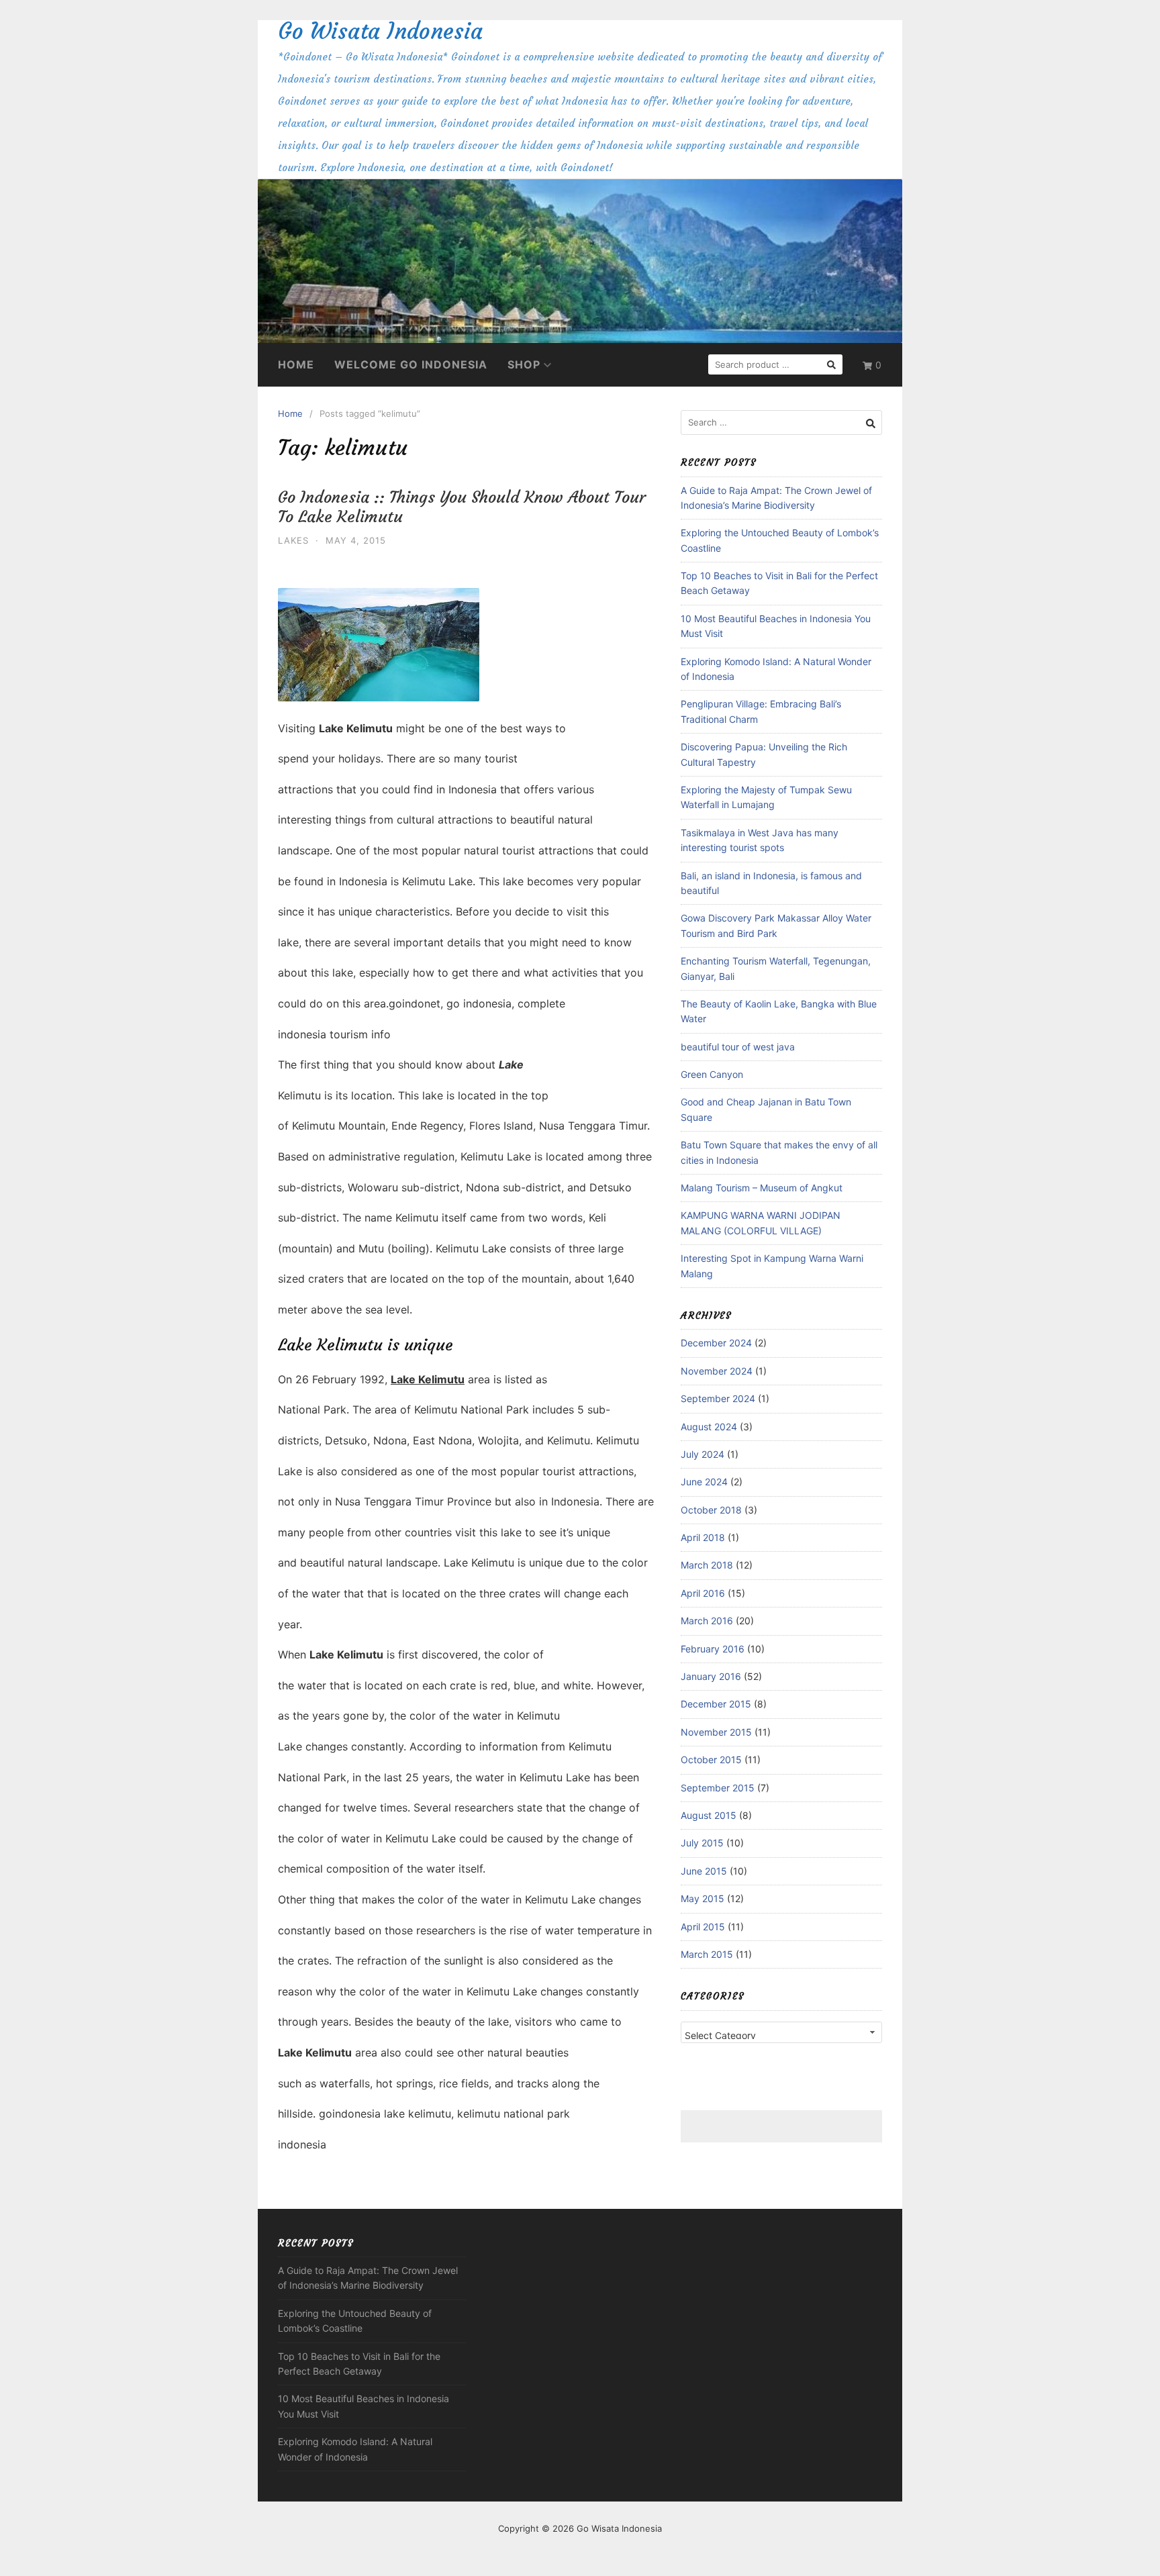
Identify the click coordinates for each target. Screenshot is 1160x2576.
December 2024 (716, 1343)
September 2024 (718, 1398)
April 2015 (703, 1927)
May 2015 (703, 1898)
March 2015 (707, 1954)
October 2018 (711, 1510)
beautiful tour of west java (738, 1047)
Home (296, 364)
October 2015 (711, 1760)
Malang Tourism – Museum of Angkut (762, 1188)
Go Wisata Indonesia (380, 31)
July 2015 (702, 1843)
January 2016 (711, 1676)
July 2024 (703, 1454)
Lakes (293, 540)
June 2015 (704, 1871)
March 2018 (707, 1565)
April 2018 (703, 1537)
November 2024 (717, 1371)
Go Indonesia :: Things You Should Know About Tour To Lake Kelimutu (462, 507)
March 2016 (707, 1621)
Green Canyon (712, 1074)
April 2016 (703, 1593)
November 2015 (716, 1732)
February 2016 (713, 1649)
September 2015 (718, 1788)
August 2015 (709, 1815)
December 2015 (716, 1704)
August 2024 (709, 1427)
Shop (524, 364)
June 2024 (704, 1482)
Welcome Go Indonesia (411, 364)
